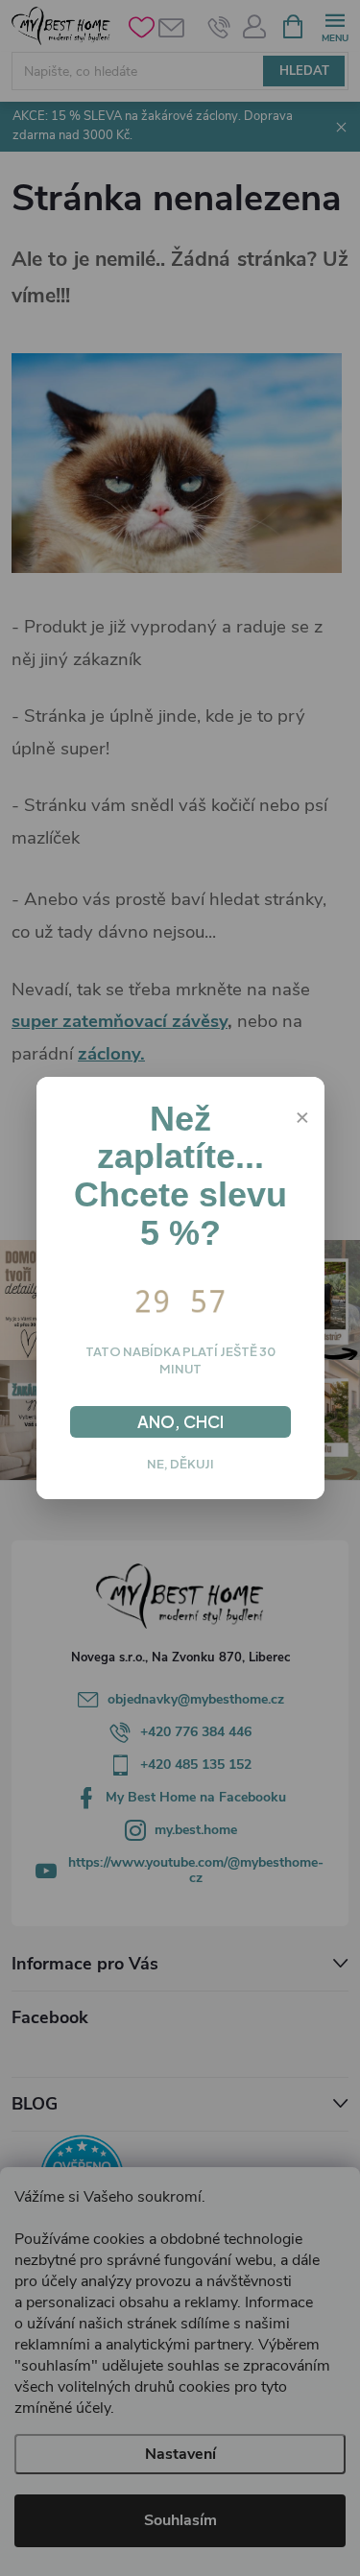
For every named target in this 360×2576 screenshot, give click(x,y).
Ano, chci (180, 1421)
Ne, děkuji (180, 1464)
